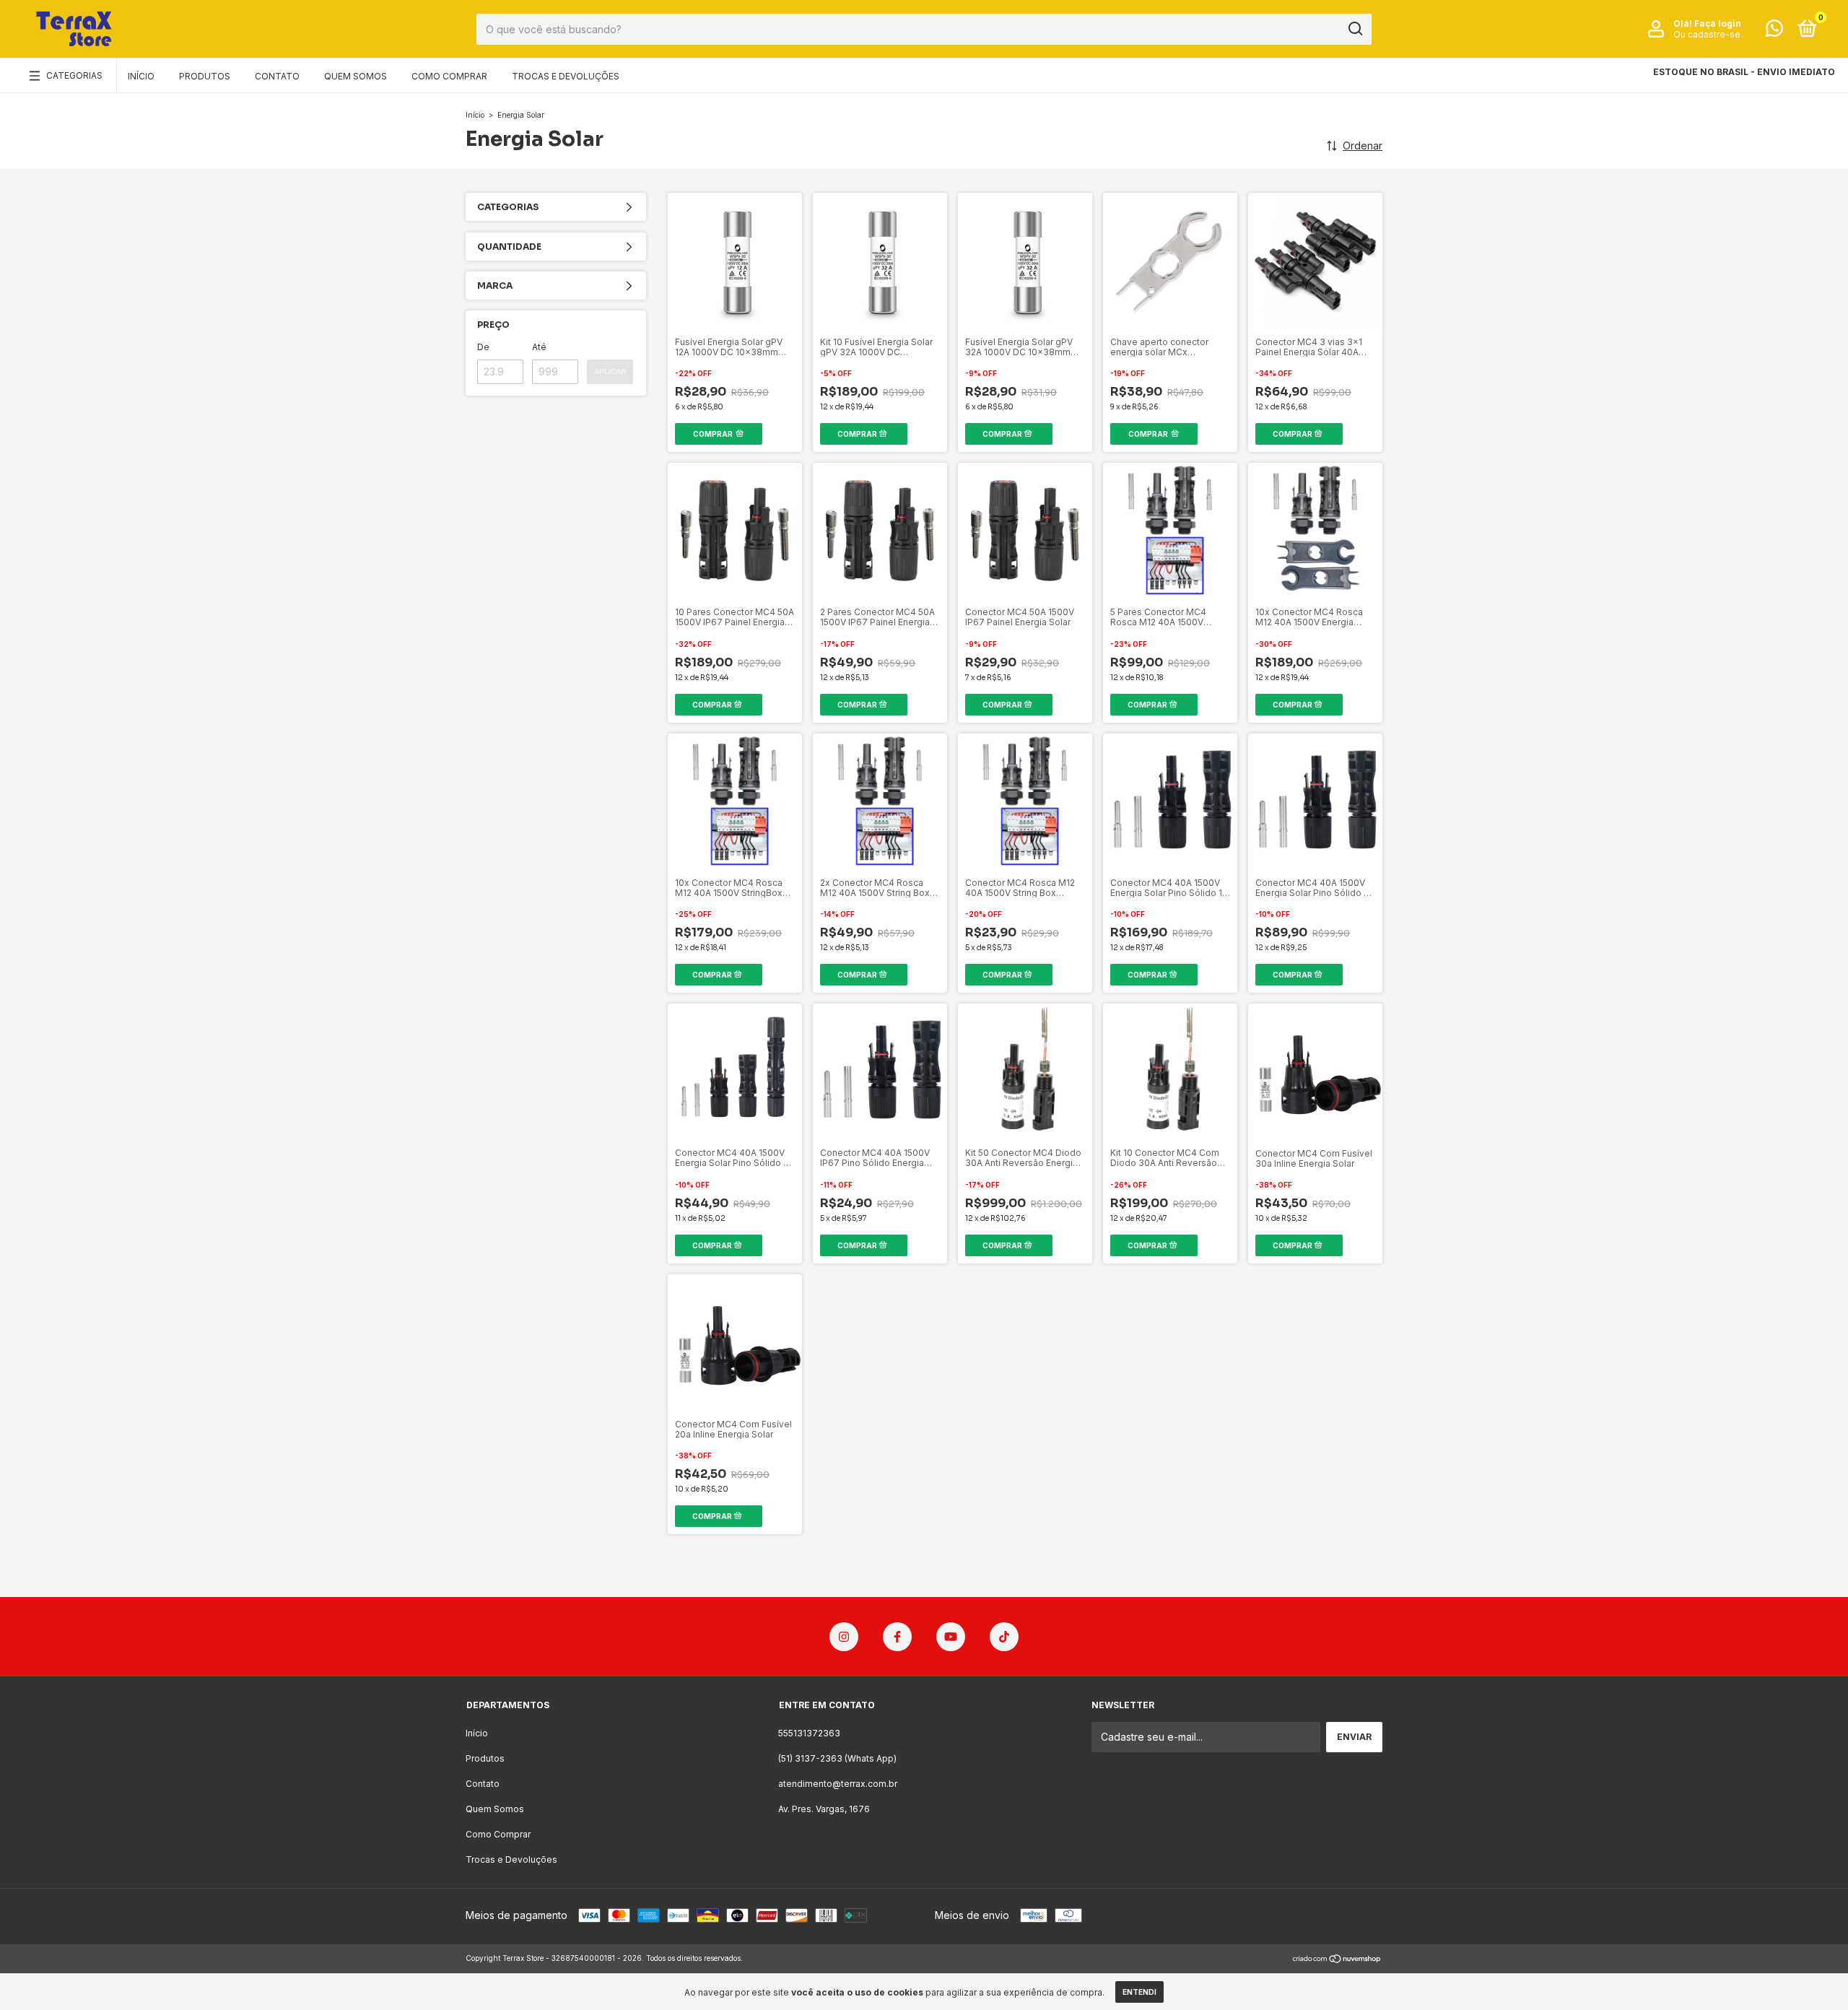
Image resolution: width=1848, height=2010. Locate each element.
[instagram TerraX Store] (844, 1637)
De (483, 347)
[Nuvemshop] (1337, 1960)
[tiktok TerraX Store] (1004, 1637)
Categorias (74, 75)
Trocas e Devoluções (566, 76)
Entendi (1139, 1992)
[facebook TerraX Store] (897, 1637)
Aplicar (610, 371)
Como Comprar (449, 76)
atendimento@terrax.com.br (838, 1784)
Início (141, 76)
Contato (277, 76)
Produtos (205, 76)
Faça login (1718, 23)
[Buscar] (1355, 29)
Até (539, 347)
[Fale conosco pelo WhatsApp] (1774, 31)
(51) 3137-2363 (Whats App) (837, 1758)
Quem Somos (356, 76)
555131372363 (809, 1733)
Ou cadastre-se (1707, 34)
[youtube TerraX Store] (951, 1637)
